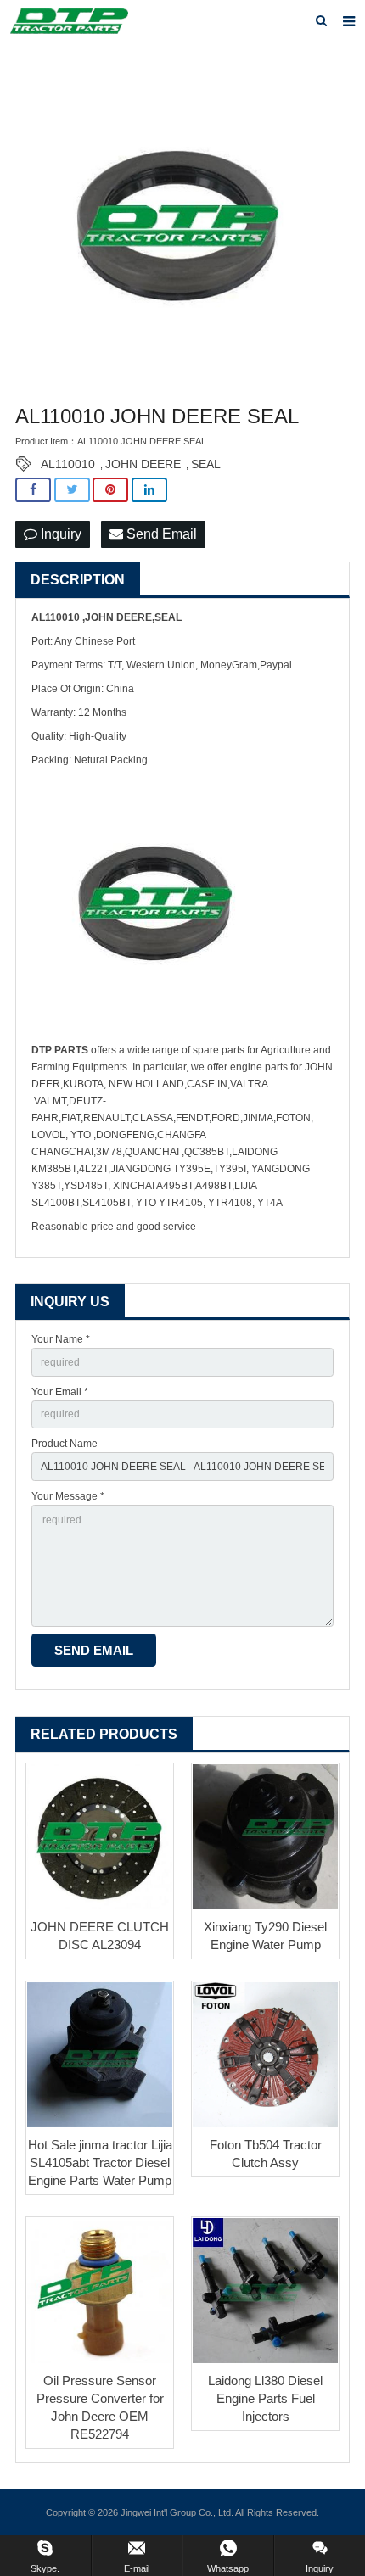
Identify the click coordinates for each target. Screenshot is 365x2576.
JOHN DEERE (143, 464)
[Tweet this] (72, 490)
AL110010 (68, 464)
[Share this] (33, 490)
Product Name (65, 1444)
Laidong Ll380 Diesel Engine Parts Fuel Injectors (265, 2398)
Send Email (160, 534)
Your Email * (60, 1392)
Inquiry (59, 534)
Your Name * (61, 1339)
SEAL (206, 464)
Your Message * (68, 1496)
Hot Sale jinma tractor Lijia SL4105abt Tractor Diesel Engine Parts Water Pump (100, 2162)
